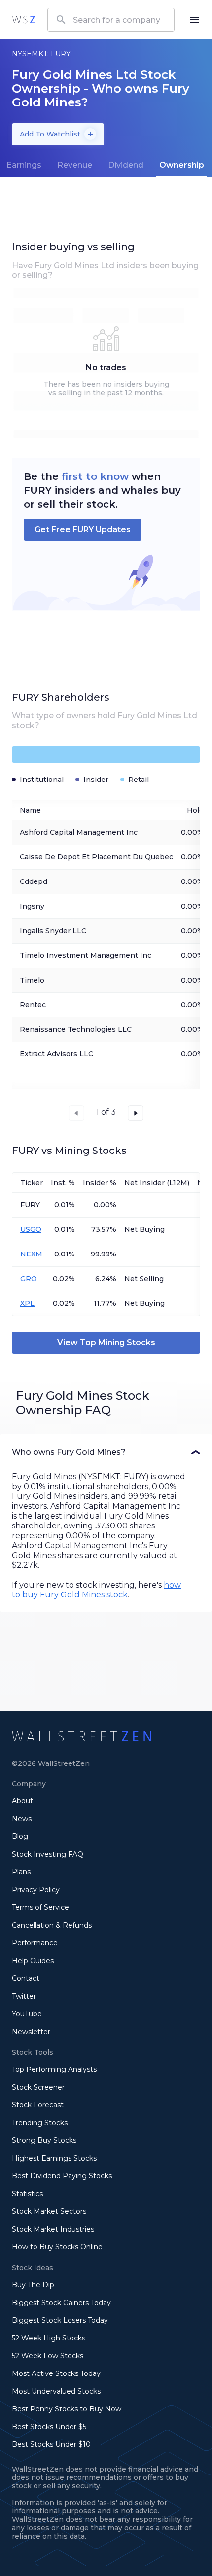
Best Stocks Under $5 (49, 2427)
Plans (21, 1872)
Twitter (24, 1996)
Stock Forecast (38, 2105)
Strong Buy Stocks (44, 2140)
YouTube (27, 2014)
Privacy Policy (36, 1890)
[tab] (75, 165)
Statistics (27, 2194)
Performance (35, 1943)
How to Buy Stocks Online (57, 2247)
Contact (26, 1978)
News (22, 1819)
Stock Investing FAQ (48, 1854)
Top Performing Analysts (54, 2069)
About (22, 1801)
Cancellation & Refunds (52, 1925)
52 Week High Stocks (49, 2338)
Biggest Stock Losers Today (60, 2320)
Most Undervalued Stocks (56, 2391)
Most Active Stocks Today (56, 2373)
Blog (20, 1836)
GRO (29, 1279)
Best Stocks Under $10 (51, 2444)
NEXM (31, 1254)
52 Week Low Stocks (48, 2356)
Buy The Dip (33, 2285)
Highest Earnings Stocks (54, 2158)
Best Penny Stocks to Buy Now (67, 2409)
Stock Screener (38, 2087)
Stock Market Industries (53, 2229)
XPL (27, 1303)
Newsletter (31, 2032)
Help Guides (33, 1961)
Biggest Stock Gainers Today (61, 2303)
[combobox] (111, 20)
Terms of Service (40, 1907)
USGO (31, 1229)
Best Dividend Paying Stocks (62, 2176)
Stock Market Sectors (49, 2211)
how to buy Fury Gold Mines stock (96, 1590)
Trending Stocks (40, 2123)
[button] (106, 1452)
